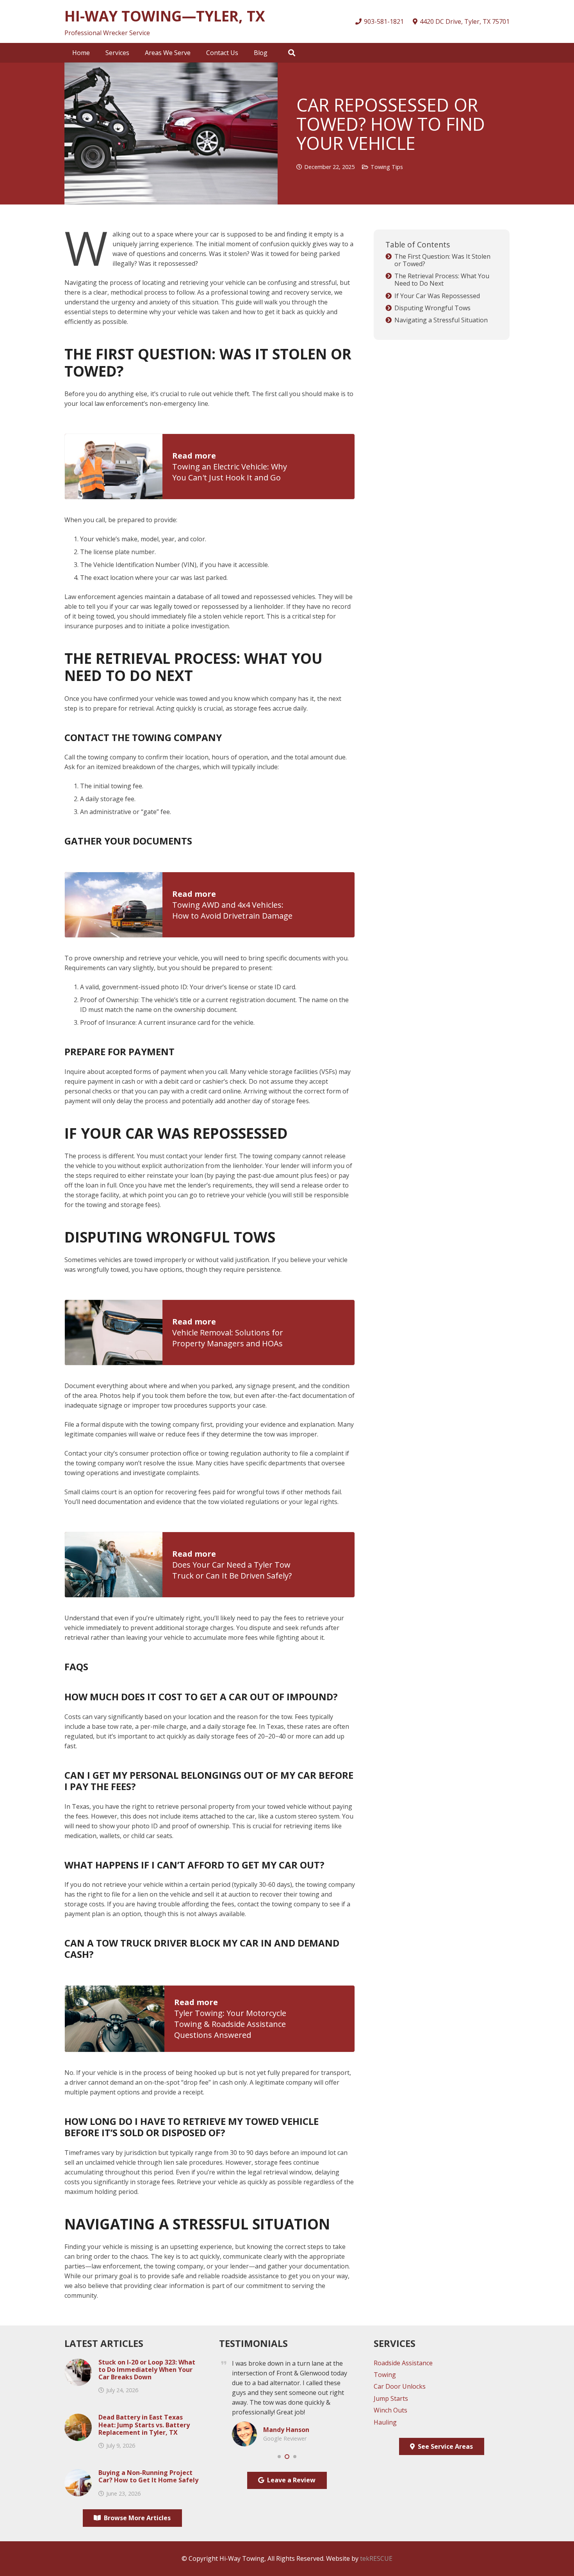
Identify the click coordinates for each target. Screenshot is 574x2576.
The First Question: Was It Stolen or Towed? (442, 260)
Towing (385, 2375)
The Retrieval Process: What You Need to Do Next (442, 280)
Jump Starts (391, 2398)
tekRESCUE (376, 2558)
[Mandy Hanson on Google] (244, 2426)
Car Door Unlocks (400, 2386)
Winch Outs (390, 2410)
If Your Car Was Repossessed (437, 296)
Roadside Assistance (403, 2363)
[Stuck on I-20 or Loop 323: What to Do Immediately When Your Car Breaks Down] (78, 2363)
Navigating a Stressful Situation (441, 320)
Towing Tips (387, 167)
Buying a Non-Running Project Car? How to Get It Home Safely (148, 2476)
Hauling (385, 2422)
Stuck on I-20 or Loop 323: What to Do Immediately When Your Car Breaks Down (147, 2370)
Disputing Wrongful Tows (432, 308)
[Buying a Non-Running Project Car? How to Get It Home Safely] (78, 2474)
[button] (135, 53)
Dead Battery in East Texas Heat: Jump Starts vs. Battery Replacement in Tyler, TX (144, 2425)
